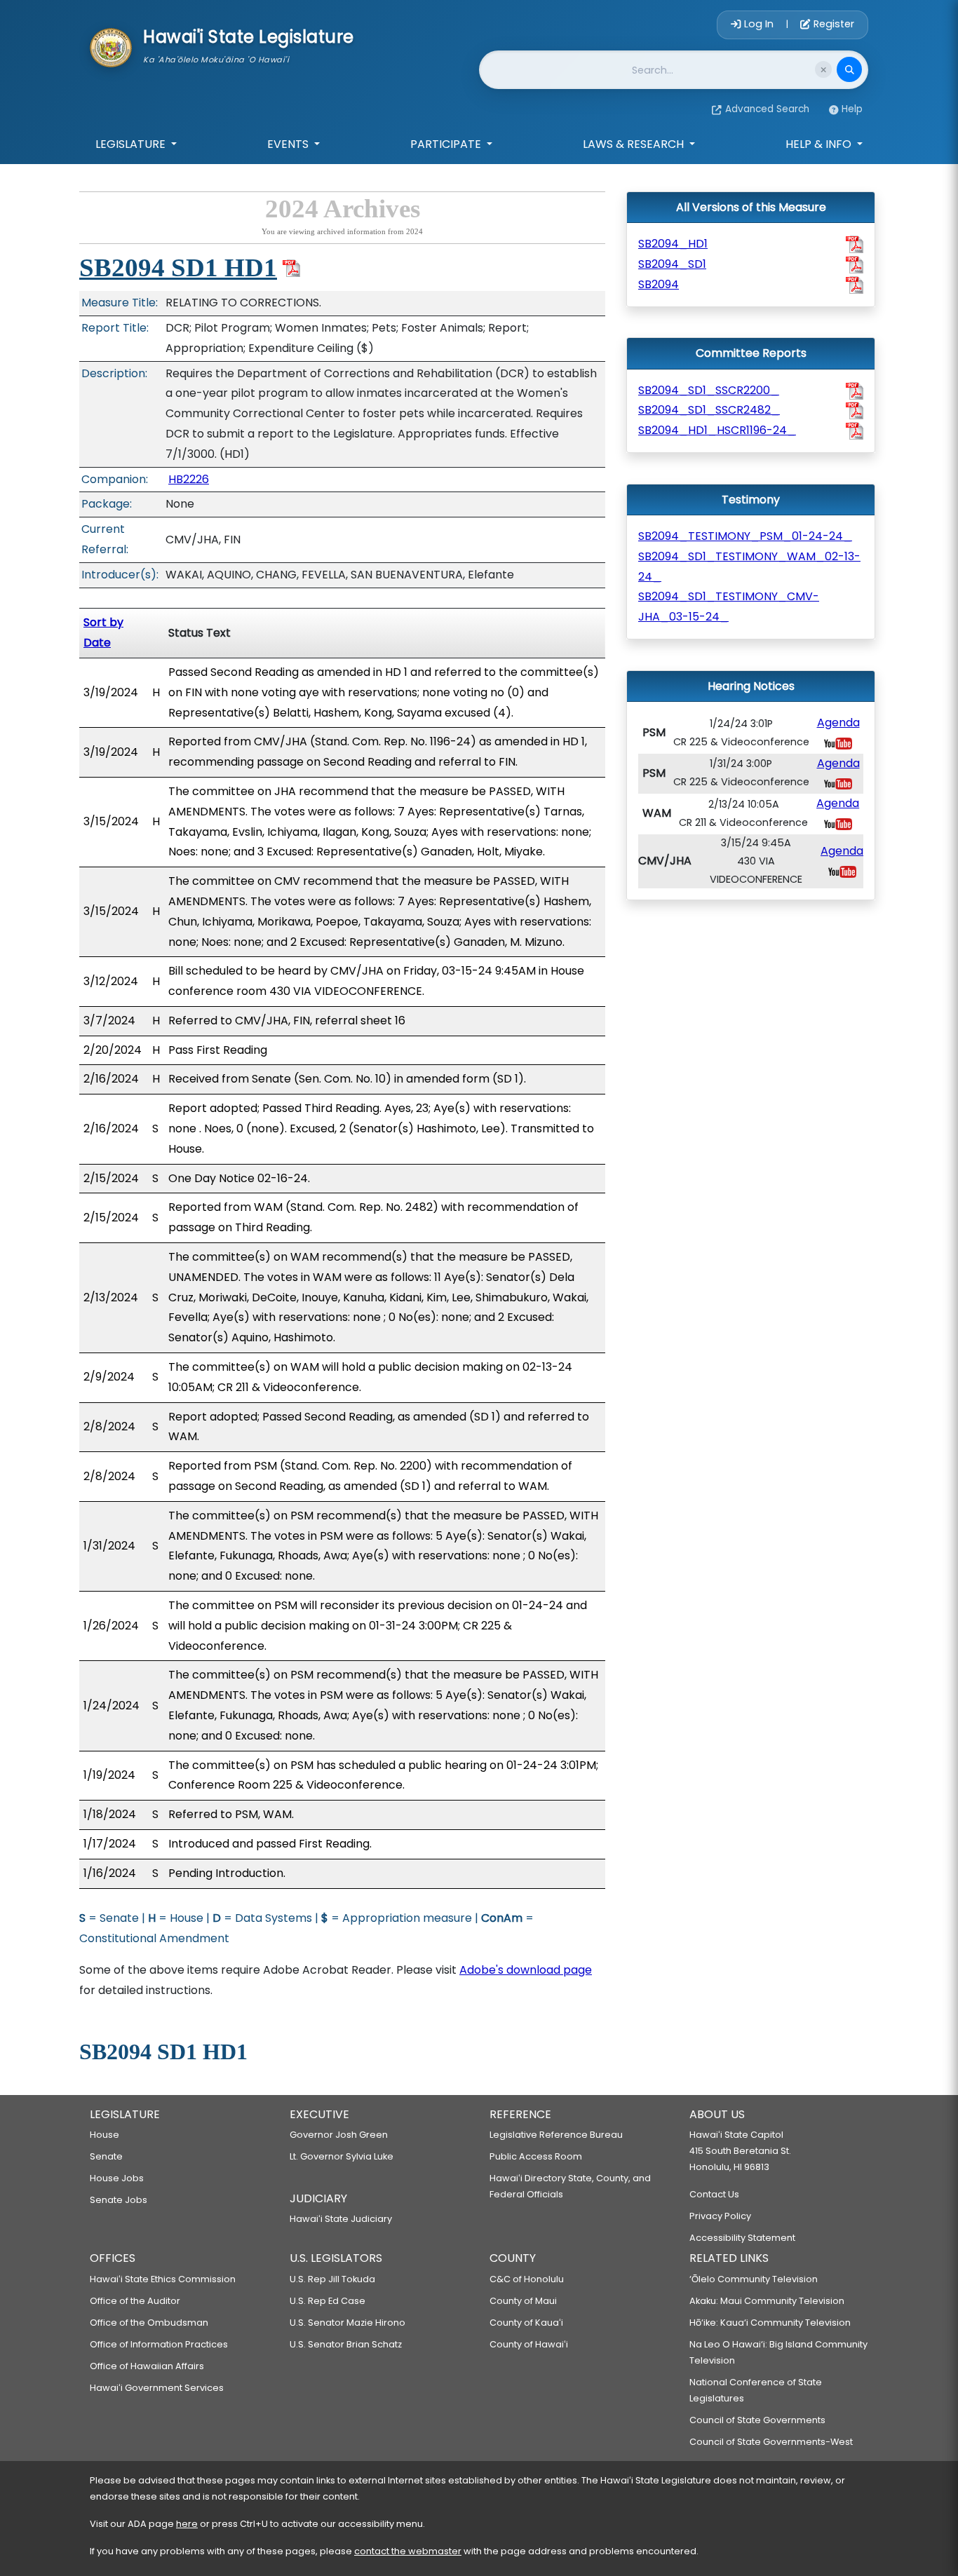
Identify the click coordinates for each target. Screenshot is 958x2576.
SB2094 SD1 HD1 (178, 267)
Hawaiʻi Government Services (157, 2388)
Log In (759, 24)
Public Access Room (536, 2156)
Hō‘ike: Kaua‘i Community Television (770, 2323)
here (187, 2524)
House (104, 2135)
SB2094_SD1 (672, 264)
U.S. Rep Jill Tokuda (332, 2279)
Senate (106, 2156)
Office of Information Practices (159, 2344)
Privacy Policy (720, 2216)
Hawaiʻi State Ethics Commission (163, 2279)
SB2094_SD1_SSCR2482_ (709, 410)
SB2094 (659, 284)
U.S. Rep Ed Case (328, 2301)
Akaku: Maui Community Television (767, 2301)
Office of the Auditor (135, 2301)
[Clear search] (823, 69)
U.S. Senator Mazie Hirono (348, 2323)
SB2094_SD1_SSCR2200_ (709, 390)
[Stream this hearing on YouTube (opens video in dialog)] (838, 743)
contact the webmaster (408, 2551)
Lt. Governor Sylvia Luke (342, 2156)
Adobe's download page (526, 1970)
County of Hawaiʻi (529, 2344)
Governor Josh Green (339, 2135)
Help (852, 109)
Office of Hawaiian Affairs (147, 2366)
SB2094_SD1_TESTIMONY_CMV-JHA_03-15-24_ (729, 606)
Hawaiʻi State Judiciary (341, 2219)
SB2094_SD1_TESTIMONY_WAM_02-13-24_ (749, 567)
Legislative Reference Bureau (556, 2135)
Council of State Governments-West (771, 2442)
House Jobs (117, 2178)
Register (832, 24)
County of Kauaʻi (526, 2323)
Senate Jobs (119, 2200)
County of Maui (523, 2301)
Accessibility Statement (742, 2238)
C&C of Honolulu (527, 2279)
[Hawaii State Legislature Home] (111, 46)
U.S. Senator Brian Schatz (346, 2344)
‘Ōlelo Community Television (754, 2279)
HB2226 (189, 479)
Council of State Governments (757, 2420)
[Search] (849, 69)
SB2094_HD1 (673, 244)
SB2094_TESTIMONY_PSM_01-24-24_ (745, 536)
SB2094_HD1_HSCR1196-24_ (717, 430)
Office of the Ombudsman (149, 2323)
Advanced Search (767, 109)
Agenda (838, 723)
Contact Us (714, 2194)
